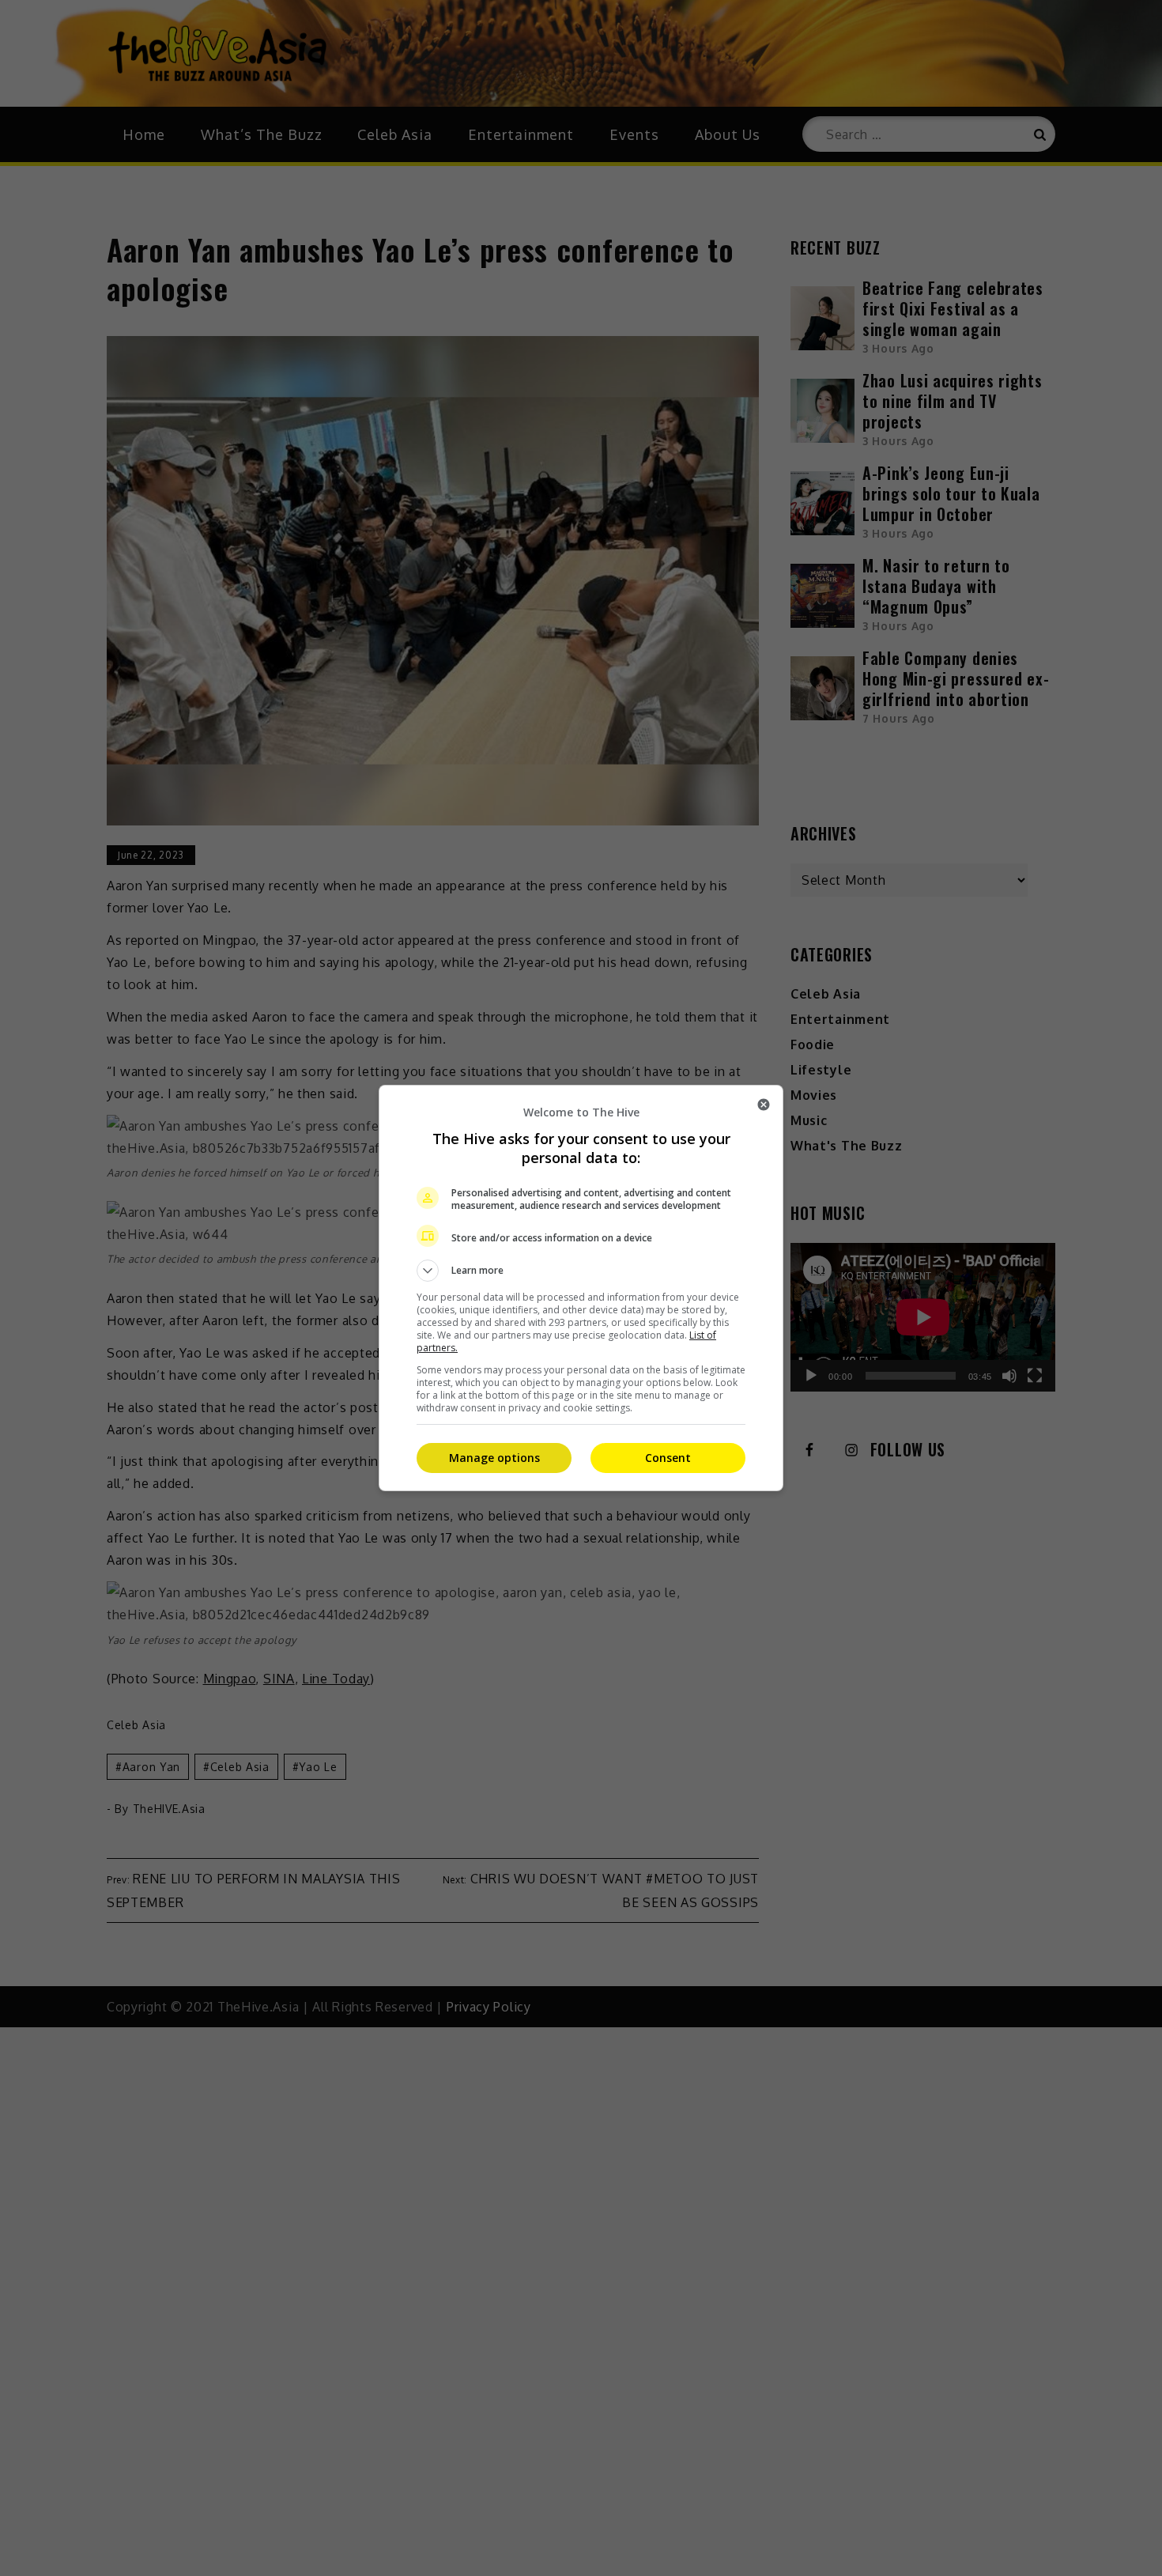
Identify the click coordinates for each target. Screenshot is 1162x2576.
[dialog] (581, 1288)
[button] (581, 1271)
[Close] (764, 1105)
